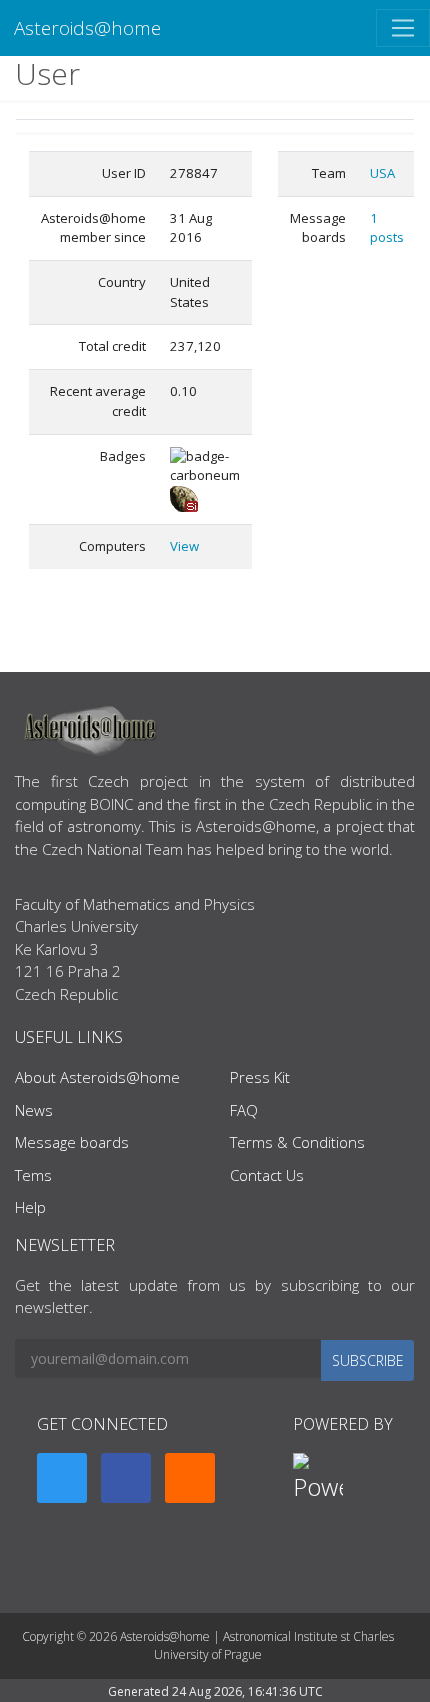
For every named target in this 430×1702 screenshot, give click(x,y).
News (34, 1110)
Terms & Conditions (297, 1142)
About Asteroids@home (97, 1077)
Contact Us (267, 1175)
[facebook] (126, 1478)
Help (30, 1207)
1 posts (387, 228)
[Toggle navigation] (403, 28)
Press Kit (260, 1077)
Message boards (72, 1142)
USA (382, 173)
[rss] (190, 1478)
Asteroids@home (87, 27)
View (184, 546)
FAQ (244, 1110)
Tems (33, 1175)
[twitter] (62, 1478)
